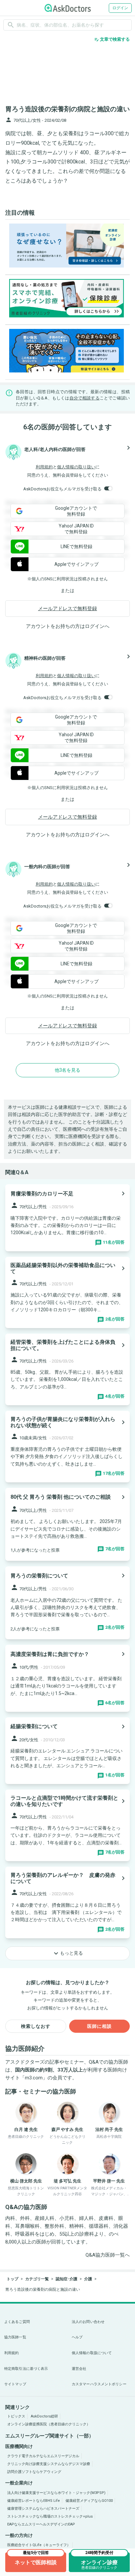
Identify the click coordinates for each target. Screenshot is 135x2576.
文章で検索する (112, 39)
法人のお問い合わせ (88, 2322)
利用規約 (44, 467)
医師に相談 (99, 2026)
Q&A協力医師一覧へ (108, 2255)
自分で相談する (85, 398)
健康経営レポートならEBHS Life (34, 2501)
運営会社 (79, 2369)
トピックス (16, 2416)
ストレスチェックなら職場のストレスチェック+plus (50, 2516)
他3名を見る (67, 1070)
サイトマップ (15, 2384)
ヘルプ (77, 2337)
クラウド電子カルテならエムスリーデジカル (43, 2456)
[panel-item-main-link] (67, 1218)
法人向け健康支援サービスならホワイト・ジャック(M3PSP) (56, 2493)
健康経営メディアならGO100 (89, 2501)
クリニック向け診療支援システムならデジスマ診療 (49, 2464)
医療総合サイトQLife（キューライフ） (39, 2545)
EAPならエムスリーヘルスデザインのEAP (41, 2524)
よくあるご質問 (17, 2322)
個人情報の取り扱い (76, 467)
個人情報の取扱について (92, 2353)
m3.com (34, 2078)
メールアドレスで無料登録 (67, 609)
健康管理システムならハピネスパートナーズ (43, 2509)
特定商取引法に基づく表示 (26, 2369)
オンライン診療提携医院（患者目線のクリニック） (49, 2424)
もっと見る (67, 1953)
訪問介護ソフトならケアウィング (34, 2472)
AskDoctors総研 (44, 2416)
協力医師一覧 (15, 2337)
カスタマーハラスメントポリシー (99, 2384)
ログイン (120, 8)
